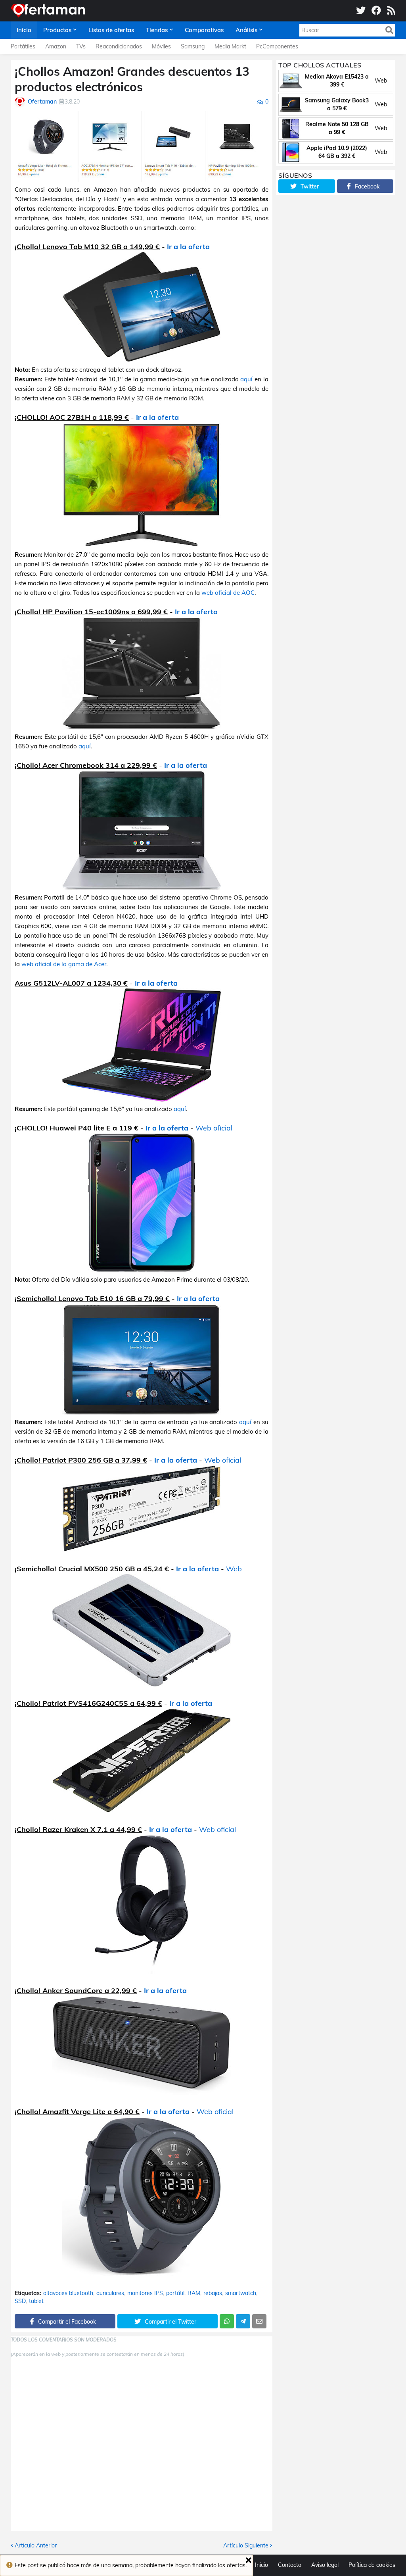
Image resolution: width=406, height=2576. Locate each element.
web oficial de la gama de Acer (64, 964)
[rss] (391, 11)
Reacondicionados (119, 46)
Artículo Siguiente (246, 2545)
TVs (81, 46)
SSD (20, 2301)
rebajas (213, 2293)
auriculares (110, 2293)
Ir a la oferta (188, 247)
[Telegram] (243, 2321)
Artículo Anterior (36, 2545)
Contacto (290, 2565)
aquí (246, 379)
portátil (175, 2293)
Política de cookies (372, 2565)
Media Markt (230, 46)
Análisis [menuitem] (246, 30)
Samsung (193, 46)
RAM (194, 2293)
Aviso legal (325, 2565)
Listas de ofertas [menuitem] (111, 30)
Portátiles (23, 46)
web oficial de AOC (228, 593)
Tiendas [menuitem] (157, 30)
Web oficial (214, 1128)
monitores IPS (145, 2293)
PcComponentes (277, 46)
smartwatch (241, 2293)
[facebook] (376, 11)
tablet (36, 2301)
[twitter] (361, 11)
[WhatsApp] (227, 2321)
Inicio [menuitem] (24, 30)
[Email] (259, 2321)
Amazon (56, 46)
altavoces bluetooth (68, 2293)
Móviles (161, 46)
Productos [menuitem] (57, 30)
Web (234, 1569)
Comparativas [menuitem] (204, 30)
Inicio (261, 2565)
